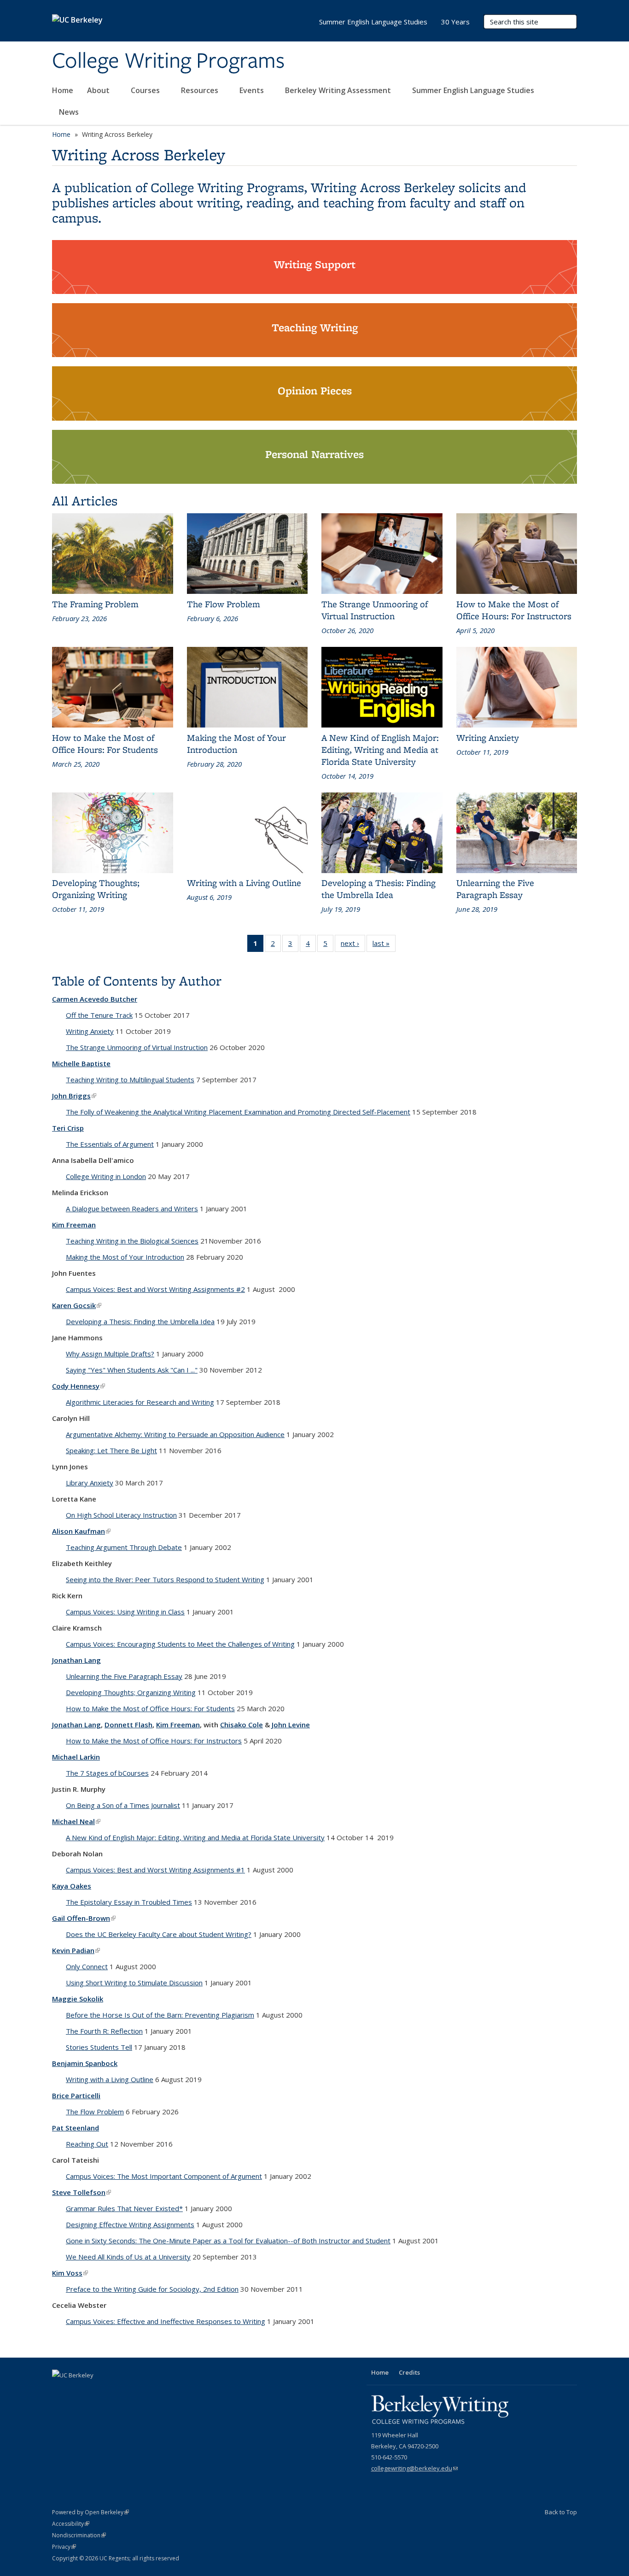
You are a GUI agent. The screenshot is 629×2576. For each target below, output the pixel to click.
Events (253, 90)
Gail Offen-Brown (84, 1918)
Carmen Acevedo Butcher (95, 999)
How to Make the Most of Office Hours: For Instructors (154, 1741)
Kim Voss (70, 2273)
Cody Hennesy (79, 1386)
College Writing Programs (168, 61)
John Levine (291, 1725)
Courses (146, 90)
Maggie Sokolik (78, 1999)
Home (63, 90)
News (69, 112)
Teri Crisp (68, 1128)
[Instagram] (96, 2391)
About (99, 90)
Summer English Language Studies (474, 90)
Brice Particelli (76, 2095)
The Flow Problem (95, 2112)
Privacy (64, 2547)
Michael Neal (76, 1821)
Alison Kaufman (81, 1531)
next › (353, 945)
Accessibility (71, 2524)
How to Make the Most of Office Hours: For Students (150, 1708)
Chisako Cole (242, 1725)
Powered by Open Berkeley (90, 2512)
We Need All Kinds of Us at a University (128, 2257)
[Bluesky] (114, 2391)
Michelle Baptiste (81, 1063)
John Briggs (74, 1096)
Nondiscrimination (79, 2535)
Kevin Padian (76, 1950)
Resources (201, 90)
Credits (409, 2372)
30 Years (455, 22)
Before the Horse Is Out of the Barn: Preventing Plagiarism (160, 2015)
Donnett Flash (128, 1725)
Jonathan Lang (76, 1660)
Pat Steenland (76, 2128)
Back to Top (561, 2512)
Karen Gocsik (77, 1305)
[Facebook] (60, 2391)
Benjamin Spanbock (85, 2063)
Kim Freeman (74, 1225)
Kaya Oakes (72, 1886)
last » (384, 945)
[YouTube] (78, 2391)
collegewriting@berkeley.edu (414, 2468)
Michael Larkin (76, 1757)
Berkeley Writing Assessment (339, 90)
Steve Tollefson (82, 2192)
